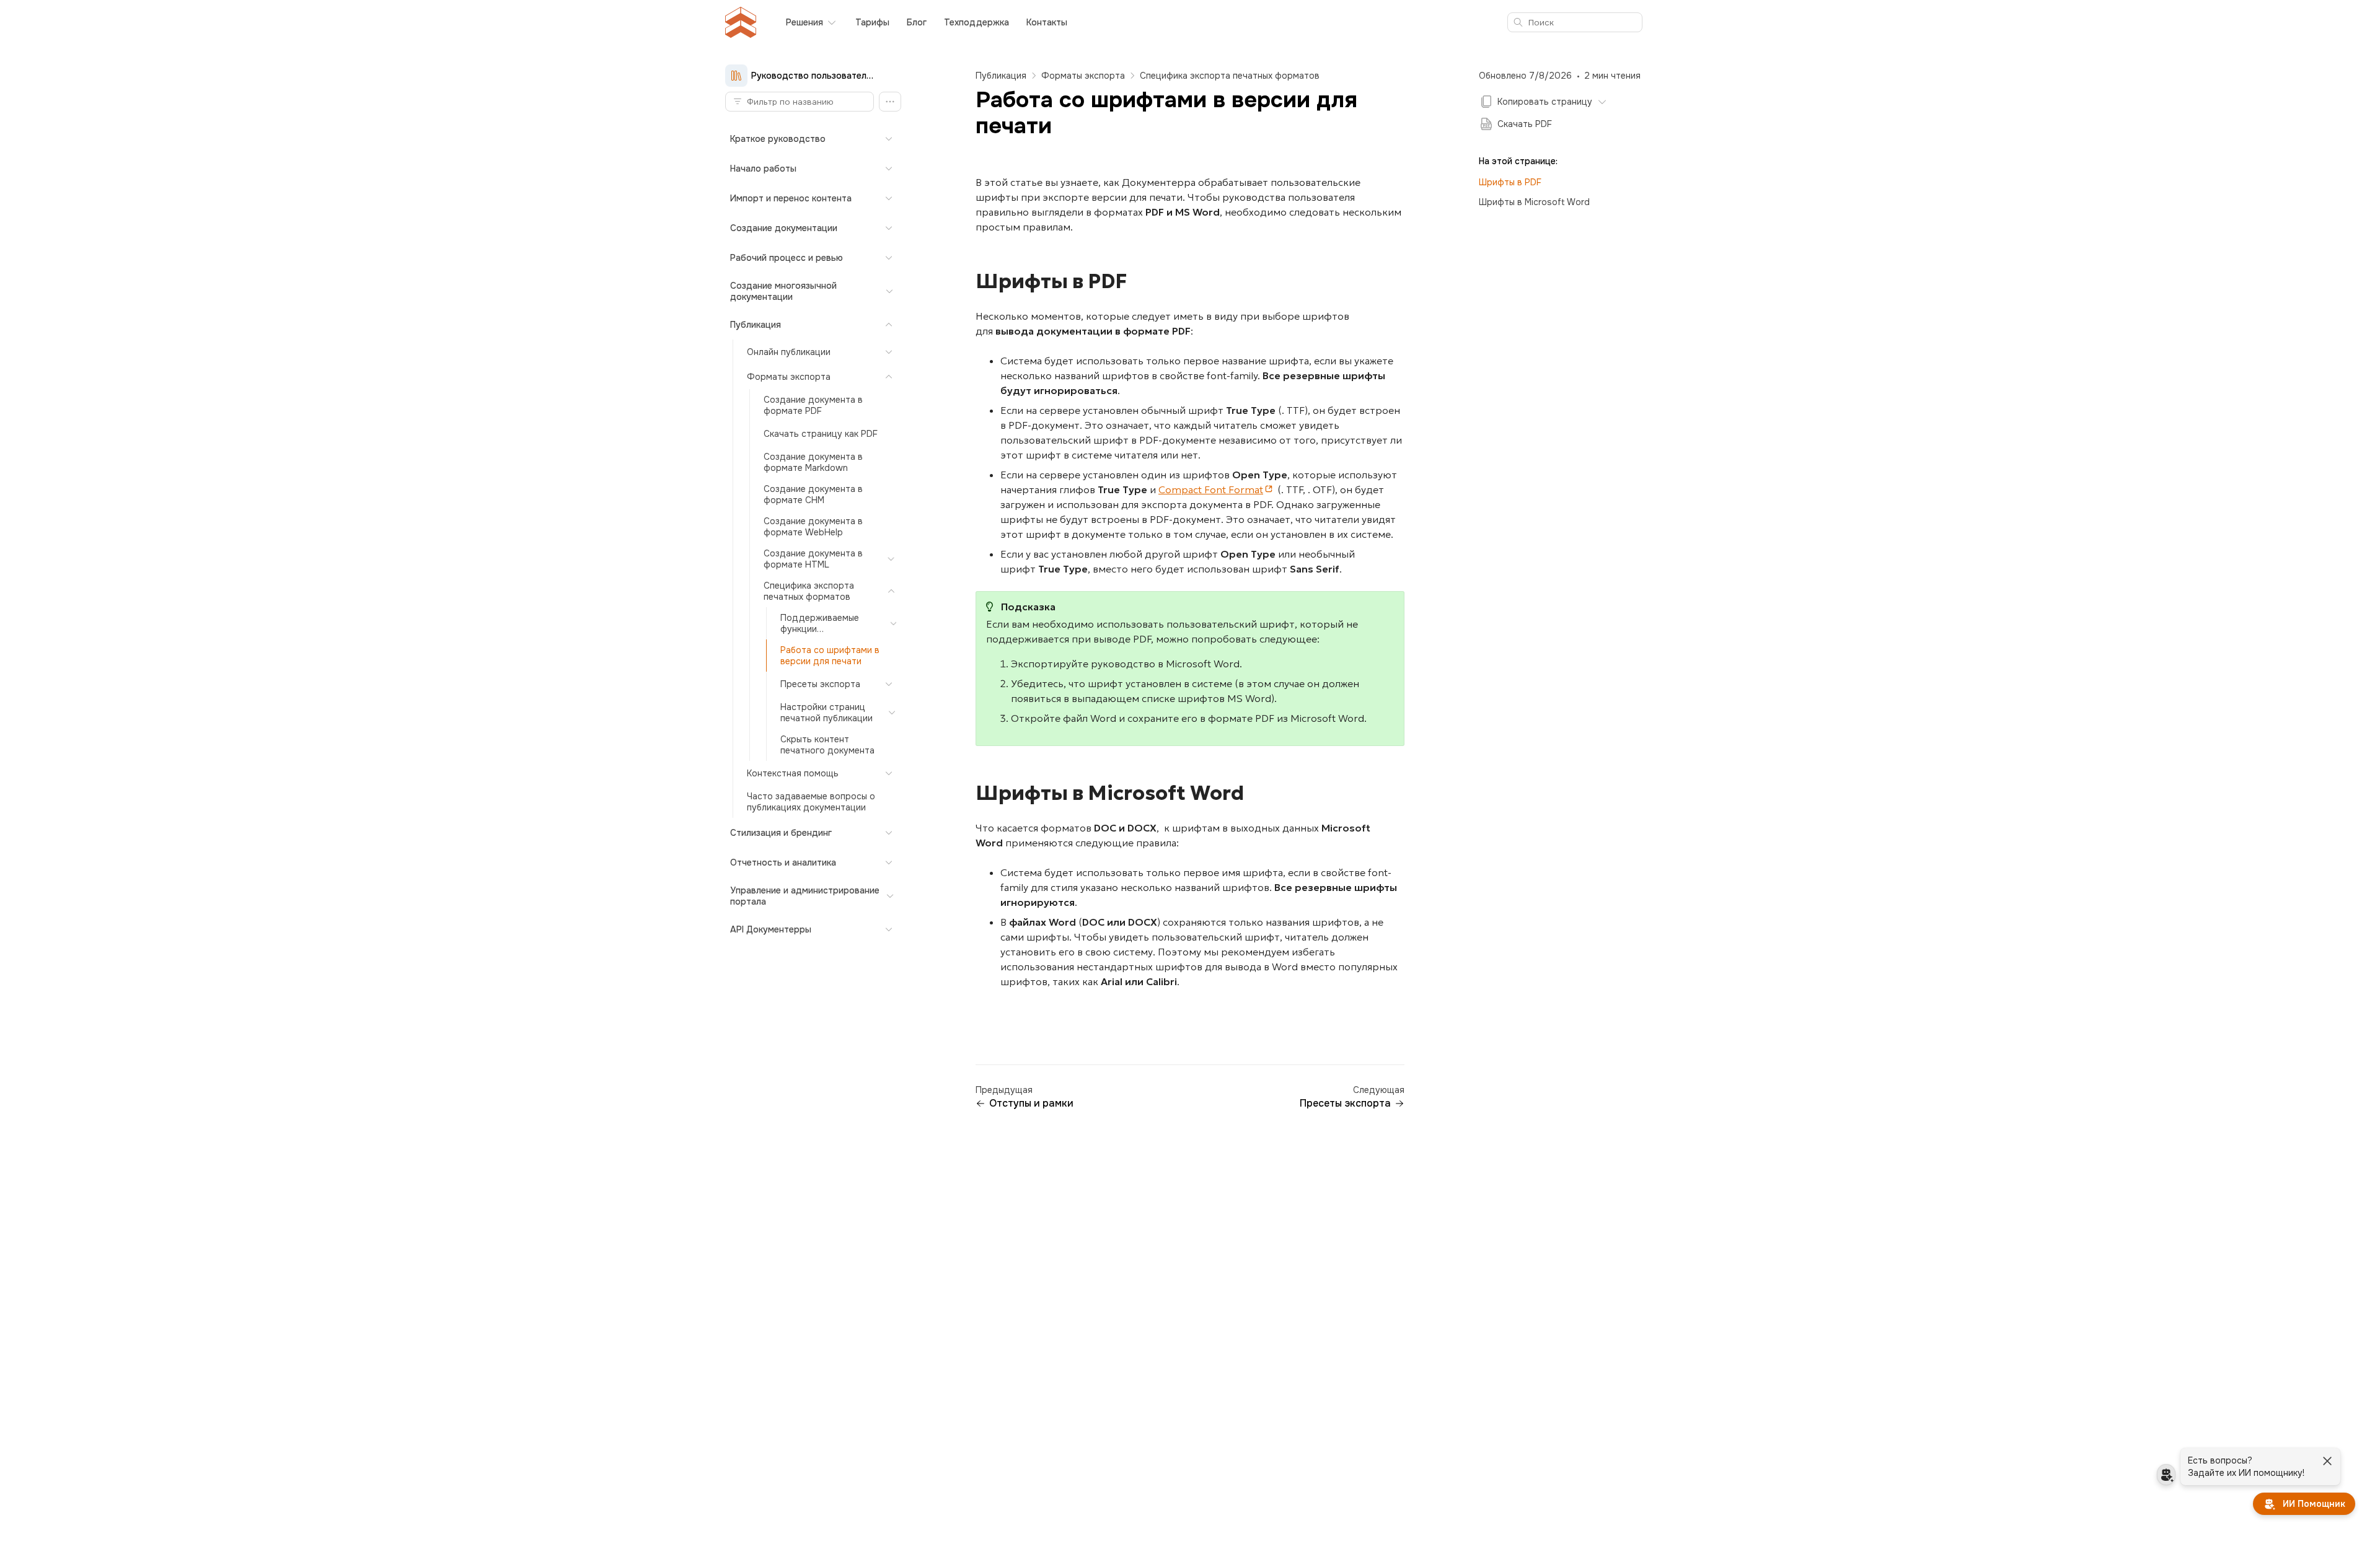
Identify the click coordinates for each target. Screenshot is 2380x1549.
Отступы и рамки (1031, 1104)
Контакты (1047, 22)
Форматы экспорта (1083, 76)
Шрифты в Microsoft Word (1534, 202)
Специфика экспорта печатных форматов (1230, 76)
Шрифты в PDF (1510, 182)
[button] (890, 102)
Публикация (1001, 76)
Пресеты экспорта (1345, 1104)
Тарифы (872, 22)
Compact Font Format (1211, 489)
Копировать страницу (1545, 102)
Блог (917, 22)
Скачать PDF (1525, 124)
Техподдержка (976, 22)
